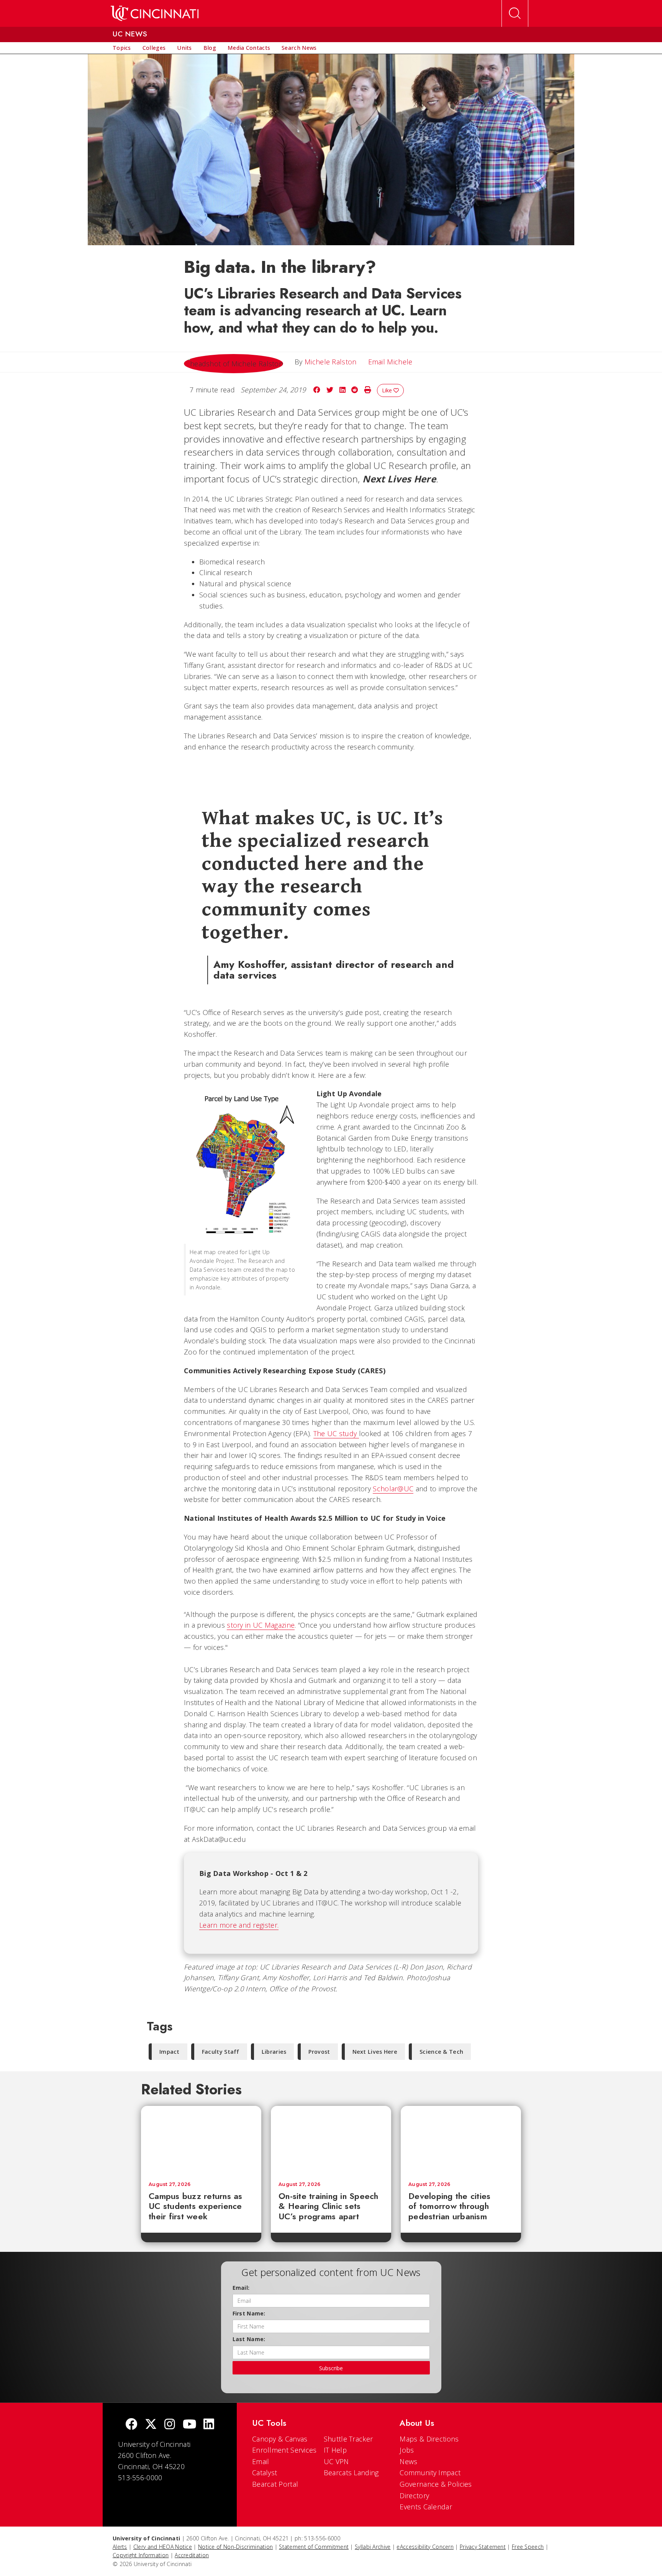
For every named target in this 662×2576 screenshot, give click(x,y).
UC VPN (336, 2461)
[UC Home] (155, 13)
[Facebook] (131, 2425)
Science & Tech (441, 2052)
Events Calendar (426, 2507)
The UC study (336, 1433)
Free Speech (528, 2547)
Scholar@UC (393, 1489)
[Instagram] (170, 2425)
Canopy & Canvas (280, 2439)
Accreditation (192, 2555)
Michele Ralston (331, 362)
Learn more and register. (239, 1925)
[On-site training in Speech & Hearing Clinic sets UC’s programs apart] (331, 2140)
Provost (319, 2052)
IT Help (335, 2450)
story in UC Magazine (261, 1625)
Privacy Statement (483, 2547)
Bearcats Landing (351, 2473)
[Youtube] (189, 2425)
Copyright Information (141, 2555)
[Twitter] (151, 2425)
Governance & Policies (436, 2484)
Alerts (120, 2547)
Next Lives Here (375, 2052)
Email (261, 2461)
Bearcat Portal (275, 2484)
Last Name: (249, 2339)
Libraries (274, 2052)
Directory (414, 2496)
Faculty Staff (221, 2052)
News (408, 2461)
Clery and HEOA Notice (163, 2547)
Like (388, 390)
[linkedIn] (209, 2425)
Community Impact (430, 2473)
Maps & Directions (429, 2439)
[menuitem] (122, 48)
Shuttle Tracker (348, 2439)
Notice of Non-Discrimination (235, 2547)
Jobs (407, 2450)
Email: (241, 2288)
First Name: (249, 2313)
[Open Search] (515, 13)
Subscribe (331, 2368)
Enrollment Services (284, 2450)
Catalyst (265, 2473)
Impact (170, 2052)
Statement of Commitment (314, 2547)
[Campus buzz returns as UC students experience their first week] (201, 2140)
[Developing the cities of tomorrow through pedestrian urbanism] (461, 2140)
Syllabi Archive (373, 2547)
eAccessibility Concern (425, 2547)
